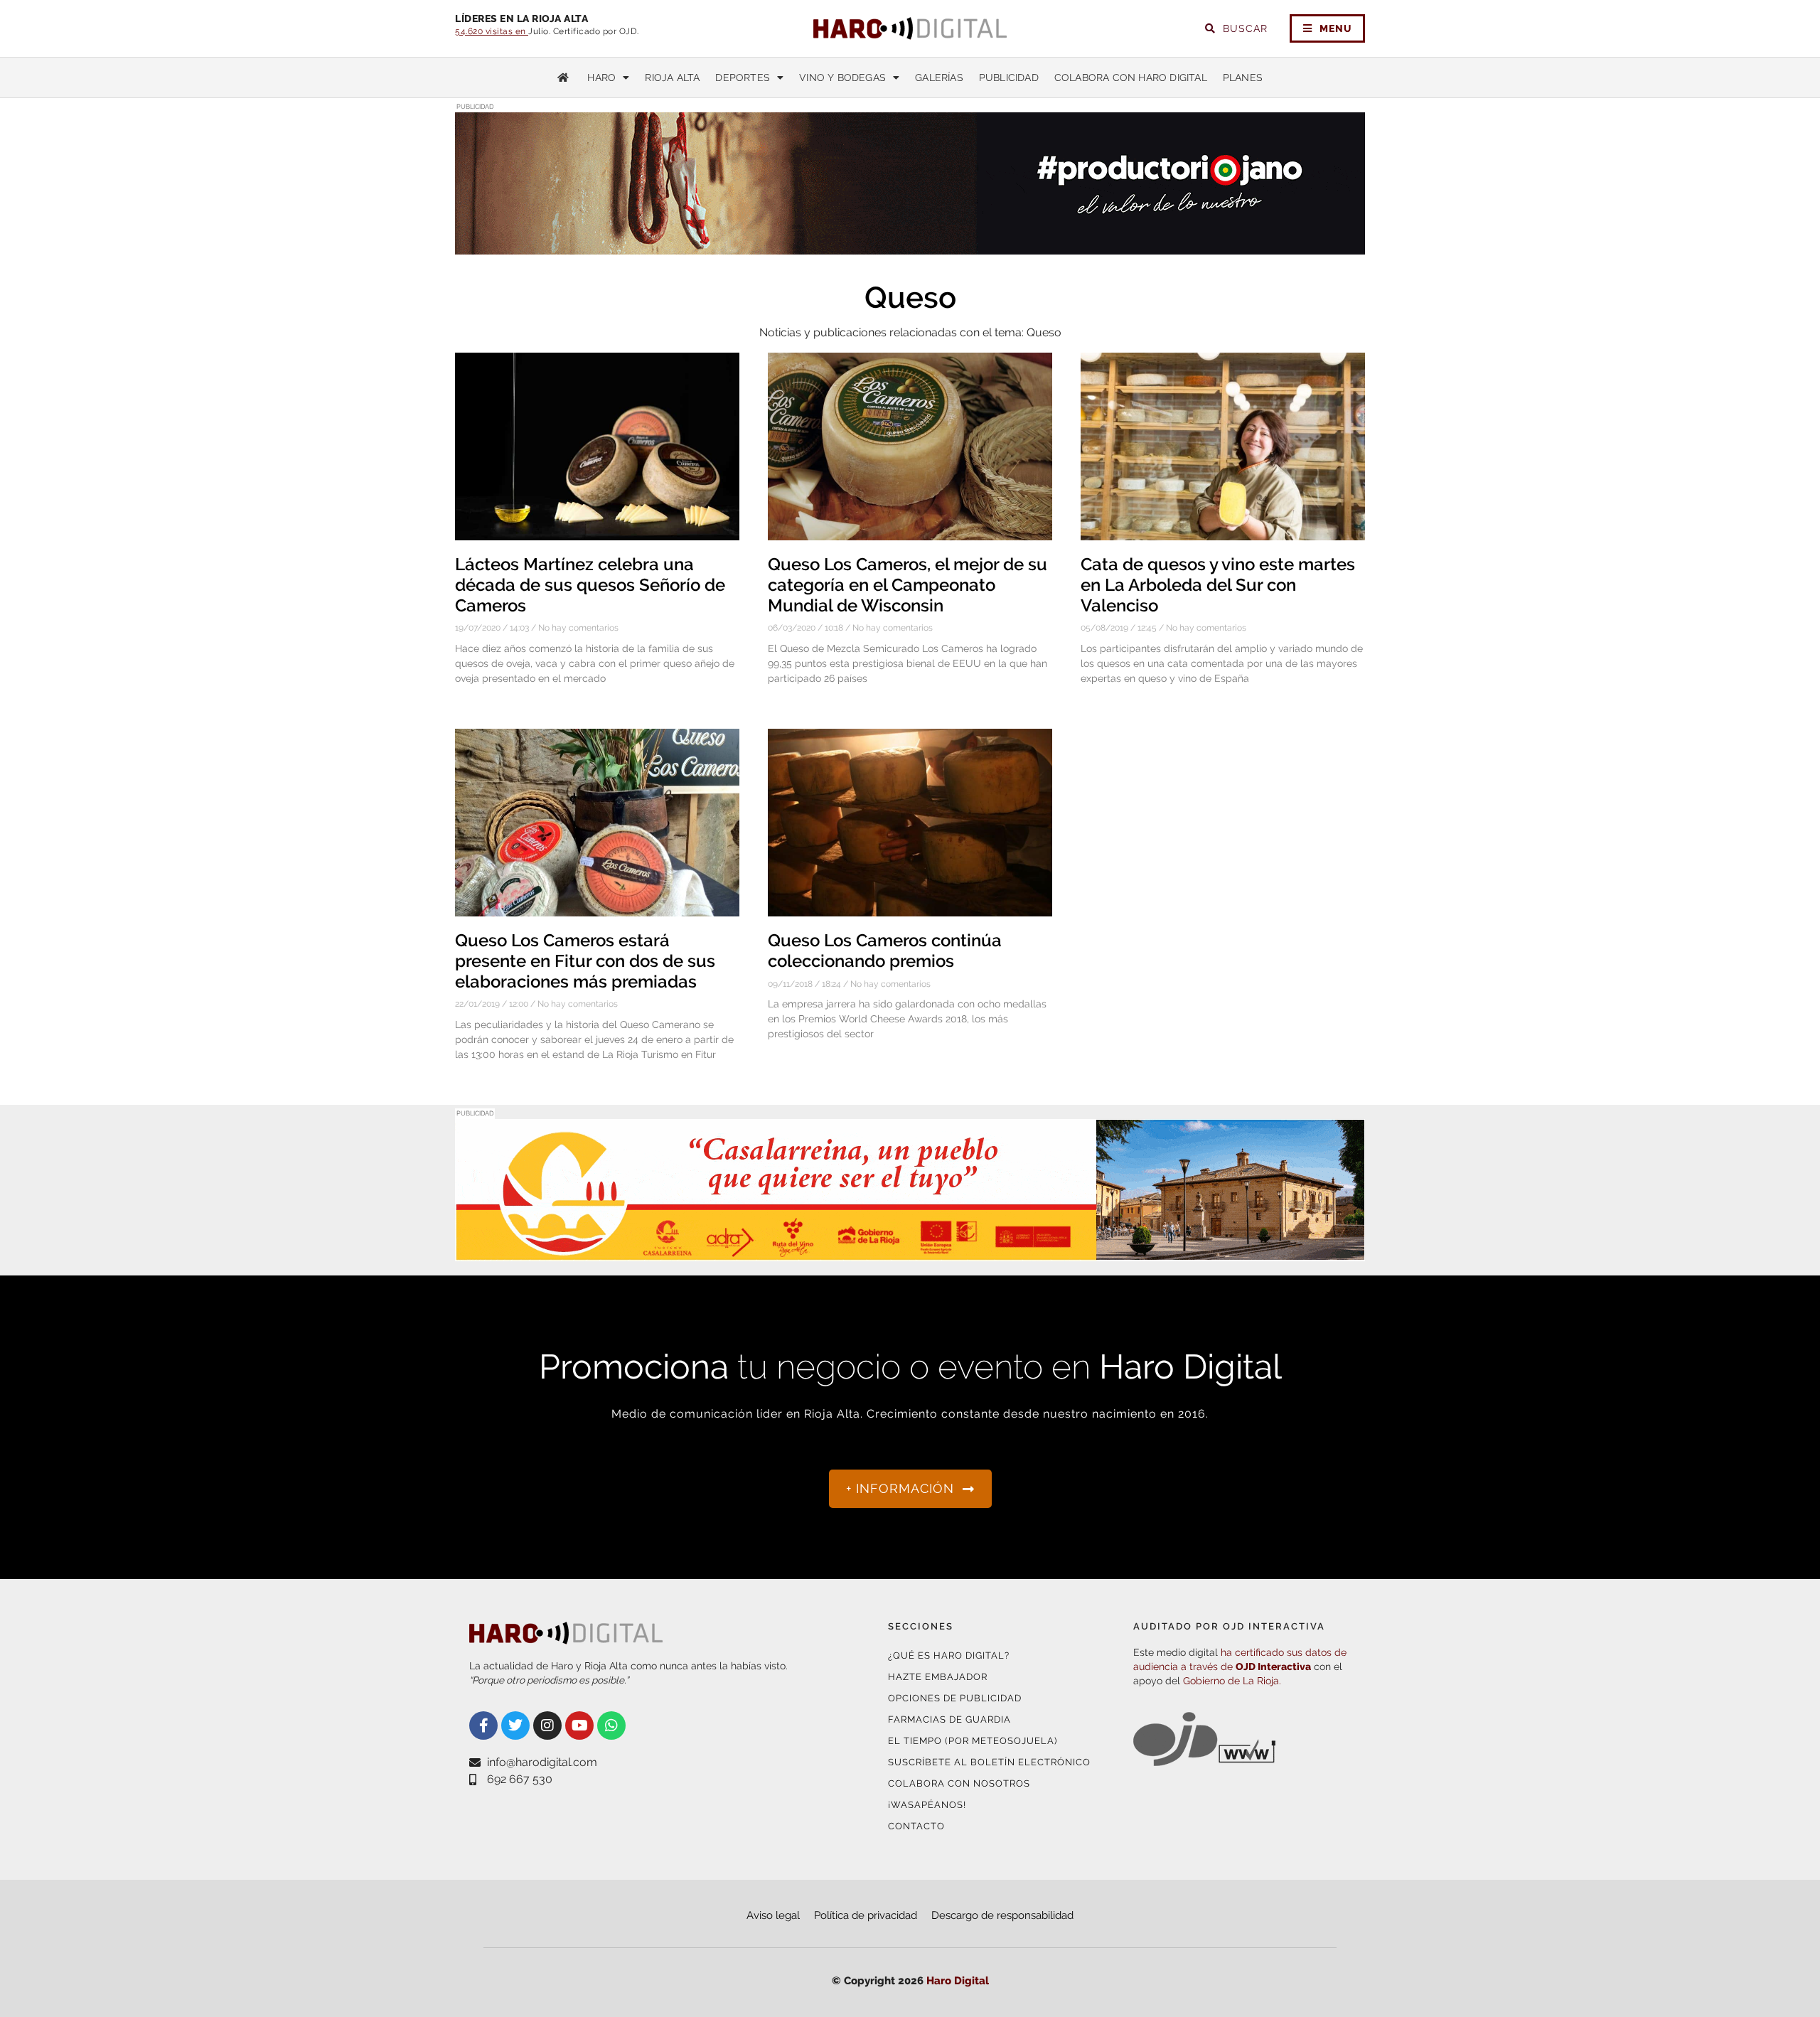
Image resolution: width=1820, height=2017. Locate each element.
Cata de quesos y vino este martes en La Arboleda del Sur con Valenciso (1218, 585)
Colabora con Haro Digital (1131, 77)
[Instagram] (547, 1726)
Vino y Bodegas (842, 77)
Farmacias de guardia (949, 1719)
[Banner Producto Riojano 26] (910, 246)
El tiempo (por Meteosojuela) (973, 1741)
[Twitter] (515, 1726)
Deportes (743, 77)
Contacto (916, 1826)
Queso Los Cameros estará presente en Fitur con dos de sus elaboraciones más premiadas (585, 961)
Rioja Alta (672, 77)
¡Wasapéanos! (927, 1805)
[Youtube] (579, 1726)
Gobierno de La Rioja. (1232, 1681)
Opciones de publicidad (955, 1698)
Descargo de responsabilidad (1002, 1915)
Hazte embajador (938, 1677)
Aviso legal (773, 1915)
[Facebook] (483, 1726)
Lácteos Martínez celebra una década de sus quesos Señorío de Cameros (590, 585)
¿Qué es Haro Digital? (949, 1655)
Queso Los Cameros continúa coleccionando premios (885, 951)
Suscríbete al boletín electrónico (989, 1762)
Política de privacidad (866, 1915)
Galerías (939, 77)
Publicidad (1009, 77)
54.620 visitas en (492, 31)
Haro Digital (958, 1981)
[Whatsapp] (611, 1726)
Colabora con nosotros (959, 1783)
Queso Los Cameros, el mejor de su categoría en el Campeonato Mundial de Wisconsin (908, 585)
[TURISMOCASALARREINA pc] (910, 1252)
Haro (601, 77)
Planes (1243, 77)
